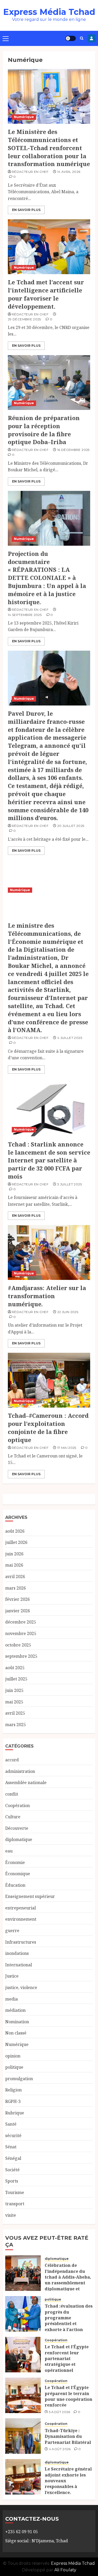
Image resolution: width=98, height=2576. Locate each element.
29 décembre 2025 (24, 319)
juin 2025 (14, 1690)
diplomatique (19, 1839)
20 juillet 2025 (71, 826)
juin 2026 (14, 1554)
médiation (15, 2010)
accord (12, 1760)
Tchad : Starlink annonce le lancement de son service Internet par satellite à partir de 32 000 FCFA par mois (49, 1160)
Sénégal (13, 2158)
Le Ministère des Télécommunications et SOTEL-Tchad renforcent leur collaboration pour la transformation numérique (49, 148)
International (19, 1965)
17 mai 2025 (67, 1448)
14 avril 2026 (69, 172)
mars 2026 (16, 1588)
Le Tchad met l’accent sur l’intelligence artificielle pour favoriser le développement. (46, 294)
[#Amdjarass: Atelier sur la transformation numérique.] (49, 1252)
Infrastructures (21, 1942)
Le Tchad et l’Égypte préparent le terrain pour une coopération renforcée (68, 2396)
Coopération (18, 1805)
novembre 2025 (21, 1633)
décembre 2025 (21, 1622)
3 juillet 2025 (70, 1184)
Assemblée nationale (26, 1783)
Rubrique (15, 2113)
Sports (12, 2181)
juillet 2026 (16, 1542)
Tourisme (15, 2192)
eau (9, 1851)
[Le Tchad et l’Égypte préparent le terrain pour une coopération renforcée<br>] (23, 2395)
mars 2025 (16, 1725)
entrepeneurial (21, 1908)
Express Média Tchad (49, 12)
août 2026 (15, 1531)
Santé (11, 2124)
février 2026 (18, 1599)
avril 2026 (15, 1577)
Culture (13, 1817)
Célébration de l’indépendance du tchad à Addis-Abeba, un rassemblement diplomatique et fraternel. (68, 2280)
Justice (12, 1976)
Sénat (11, 2147)
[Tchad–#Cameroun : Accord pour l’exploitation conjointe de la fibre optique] (49, 1380)
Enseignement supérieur (30, 1896)
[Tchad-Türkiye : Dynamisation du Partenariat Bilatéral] (23, 2436)
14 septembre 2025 (25, 615)
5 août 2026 (60, 2412)
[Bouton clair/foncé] (71, 38)
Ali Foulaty (65, 2570)
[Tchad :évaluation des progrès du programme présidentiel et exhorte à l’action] (23, 2314)
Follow (91, 38)
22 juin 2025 (68, 1312)
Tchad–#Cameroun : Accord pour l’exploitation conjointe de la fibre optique (48, 1427)
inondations (17, 1953)
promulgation (19, 2079)
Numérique (24, 117)
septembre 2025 (21, 1656)
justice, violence (21, 1987)
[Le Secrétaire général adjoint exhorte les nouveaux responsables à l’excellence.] (23, 2477)
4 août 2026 (60, 2449)
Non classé (16, 2033)
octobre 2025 (18, 1645)
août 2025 (15, 1668)
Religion (13, 2090)
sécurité (13, 2136)
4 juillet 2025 (70, 1038)
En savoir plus (26, 210)
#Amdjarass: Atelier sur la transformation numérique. (47, 1296)
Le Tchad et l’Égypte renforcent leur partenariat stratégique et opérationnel (67, 2359)
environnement (21, 1919)
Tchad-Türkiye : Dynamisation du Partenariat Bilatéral (68, 2436)
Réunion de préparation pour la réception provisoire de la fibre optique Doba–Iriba (44, 430)
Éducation (15, 1885)
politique (14, 2067)
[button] (6, 38)
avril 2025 (15, 1713)
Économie (15, 1862)
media (11, 1999)
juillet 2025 (16, 1679)
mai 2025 (14, 1702)
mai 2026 (14, 1565)
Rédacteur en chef (30, 172)
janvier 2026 (18, 1611)
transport (15, 2204)
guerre (12, 1931)
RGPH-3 (13, 2101)
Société (12, 2170)
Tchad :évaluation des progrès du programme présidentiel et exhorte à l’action (69, 2318)
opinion (13, 2056)
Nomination (17, 2022)
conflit (12, 1794)
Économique (18, 1874)
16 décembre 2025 (73, 450)
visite (11, 2215)
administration (20, 1771)
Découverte (17, 1828)
